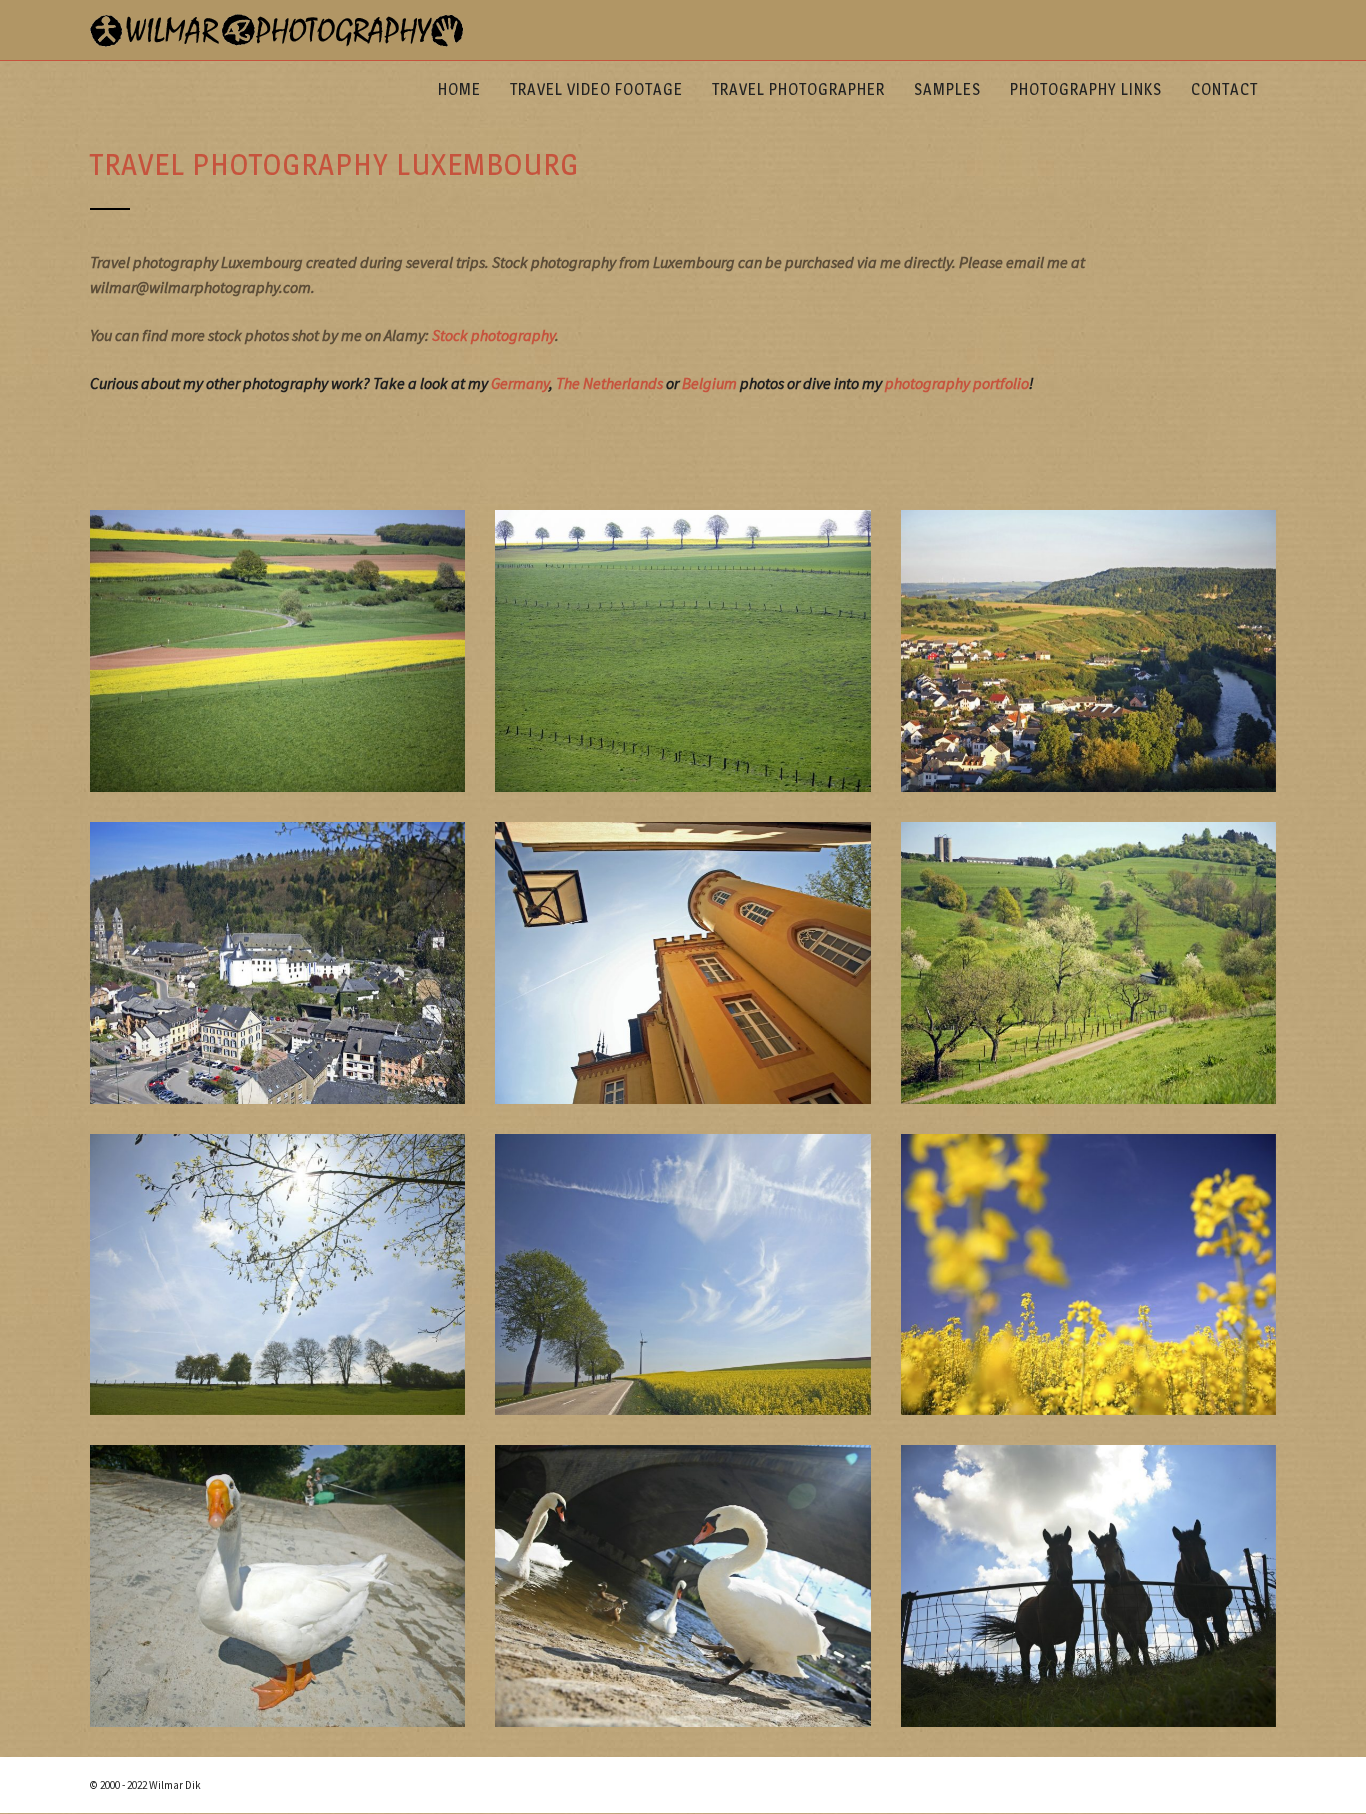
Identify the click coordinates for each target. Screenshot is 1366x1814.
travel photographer (798, 89)
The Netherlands (609, 383)
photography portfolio (957, 383)
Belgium (709, 383)
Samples (947, 89)
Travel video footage (596, 89)
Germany (520, 383)
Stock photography (493, 335)
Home (459, 89)
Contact (1224, 89)
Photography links (1086, 89)
